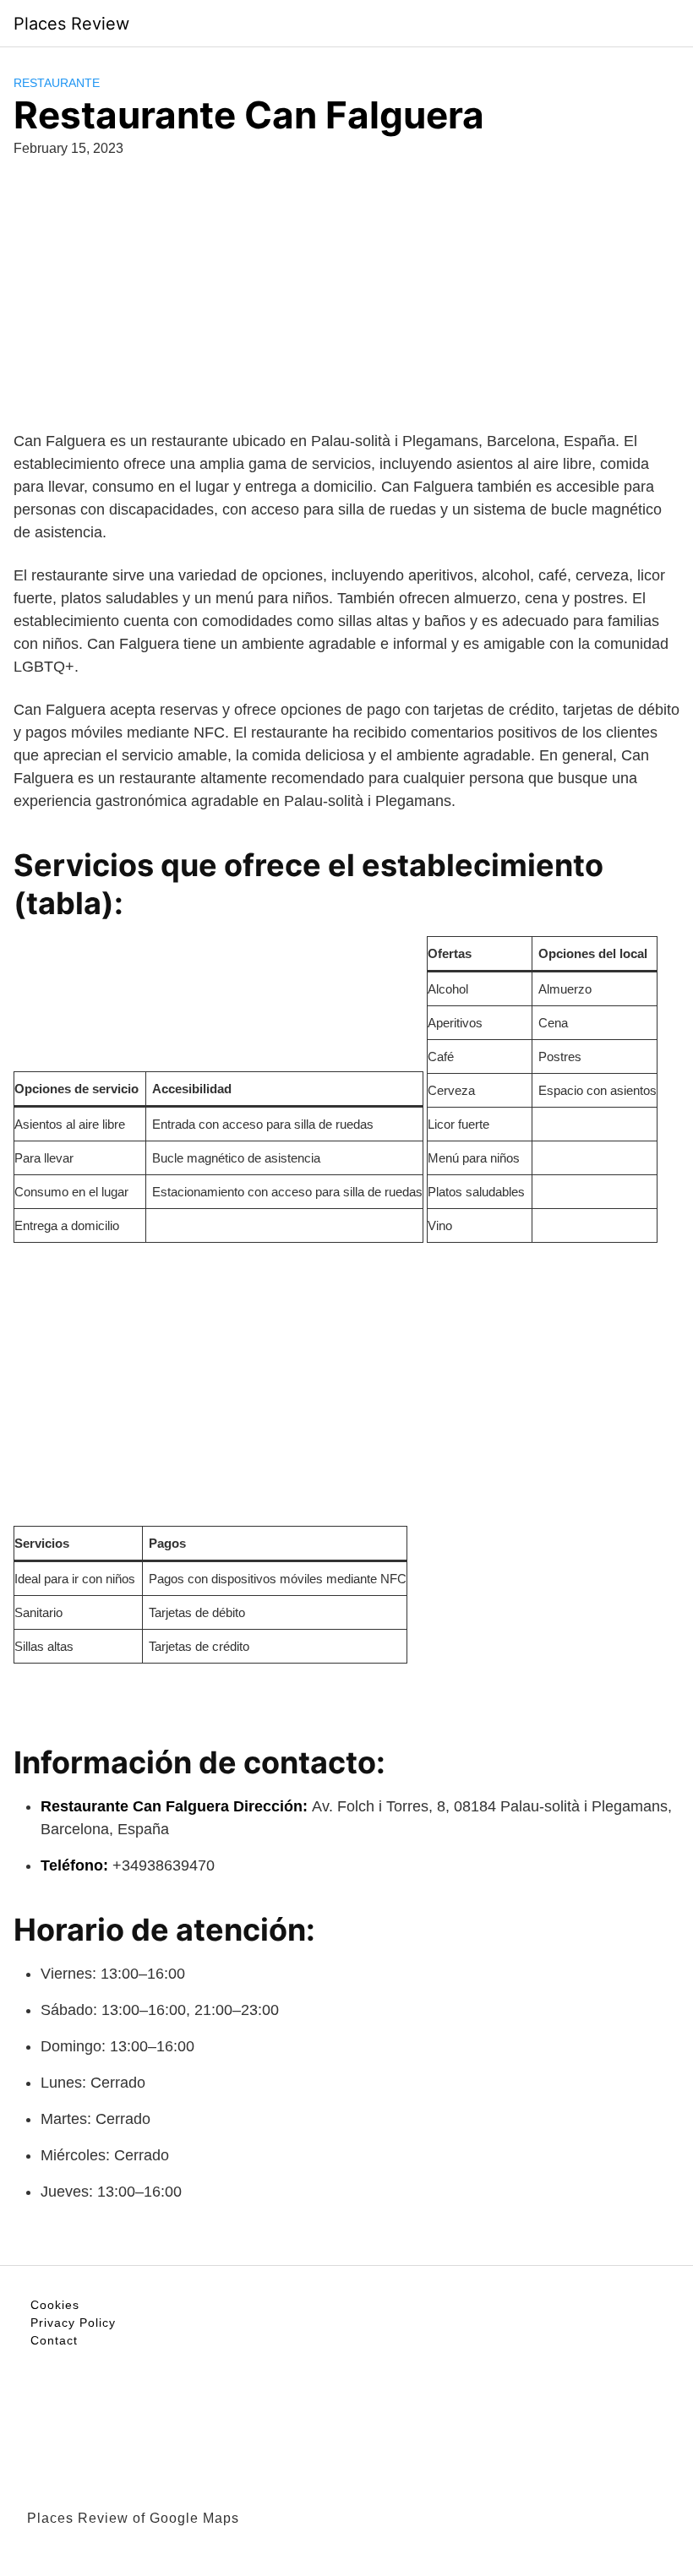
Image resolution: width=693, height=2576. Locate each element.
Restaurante (57, 83)
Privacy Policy (73, 2323)
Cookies (55, 2305)
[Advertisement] (346, 312)
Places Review (71, 24)
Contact (54, 2340)
